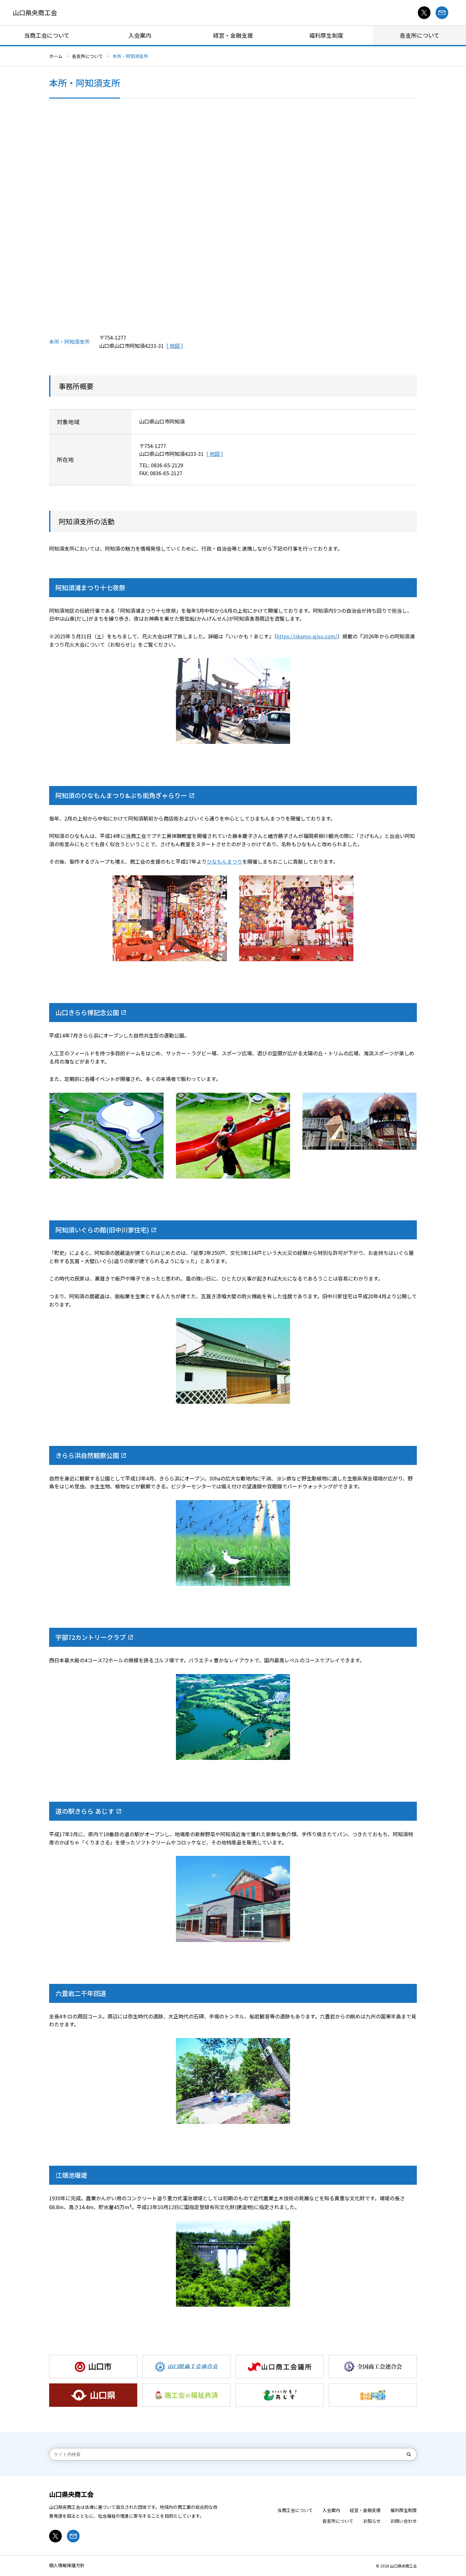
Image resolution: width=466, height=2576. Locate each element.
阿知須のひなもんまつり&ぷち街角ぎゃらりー (121, 795)
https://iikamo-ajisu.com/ (307, 636)
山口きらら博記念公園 (87, 1012)
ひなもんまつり (224, 861)
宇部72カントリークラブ (91, 1637)
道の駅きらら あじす (85, 1811)
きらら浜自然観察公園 (87, 1455)
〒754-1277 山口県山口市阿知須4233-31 (132, 342)
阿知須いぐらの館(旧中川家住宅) (102, 1230)
